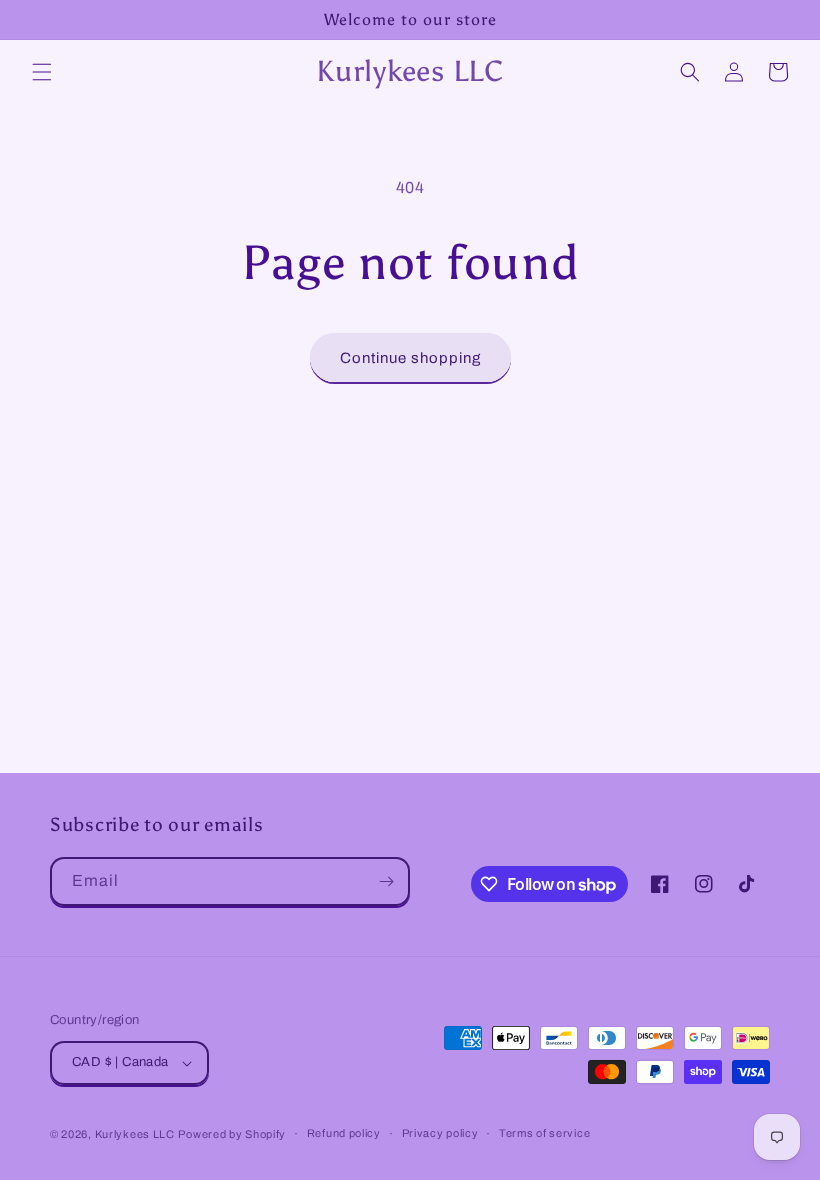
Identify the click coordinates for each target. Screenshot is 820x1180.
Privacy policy (440, 1133)
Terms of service (544, 1133)
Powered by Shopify (232, 1134)
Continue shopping (410, 358)
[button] (42, 72)
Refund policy (344, 1133)
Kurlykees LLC (135, 1134)
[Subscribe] (386, 881)
